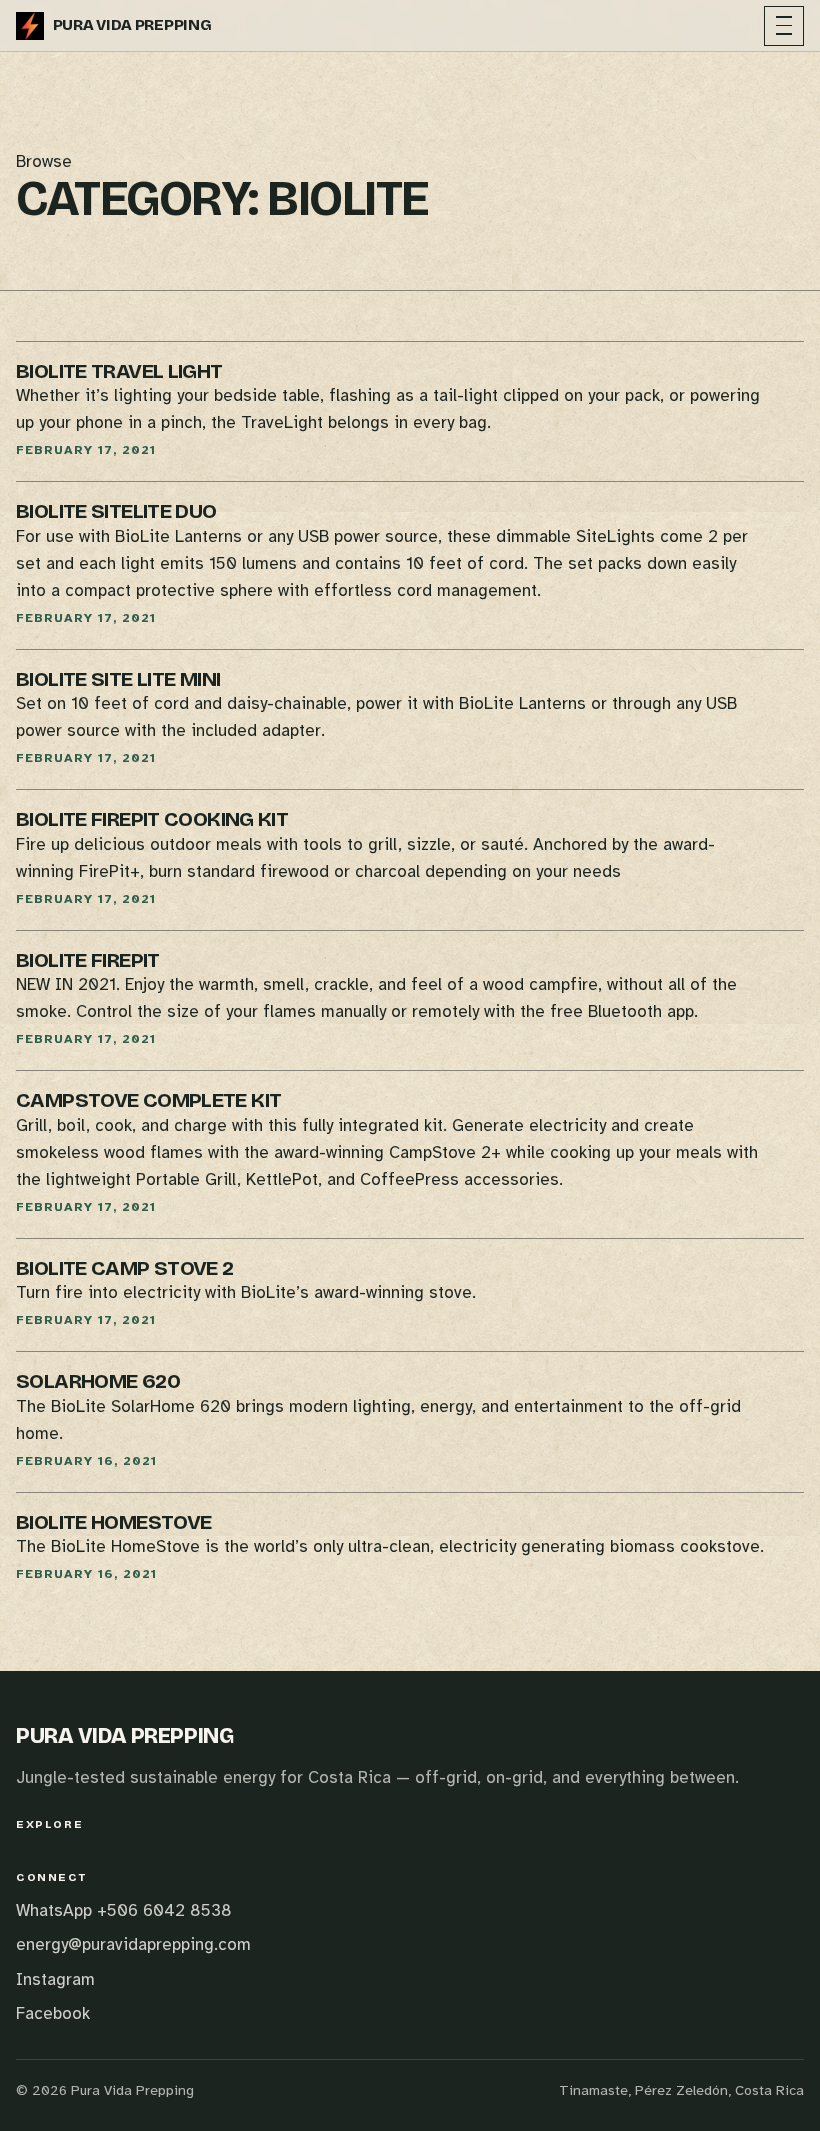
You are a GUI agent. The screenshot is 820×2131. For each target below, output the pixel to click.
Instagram (55, 1979)
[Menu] (784, 26)
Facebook (53, 2013)
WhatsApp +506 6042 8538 (124, 1910)
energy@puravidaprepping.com (133, 1944)
